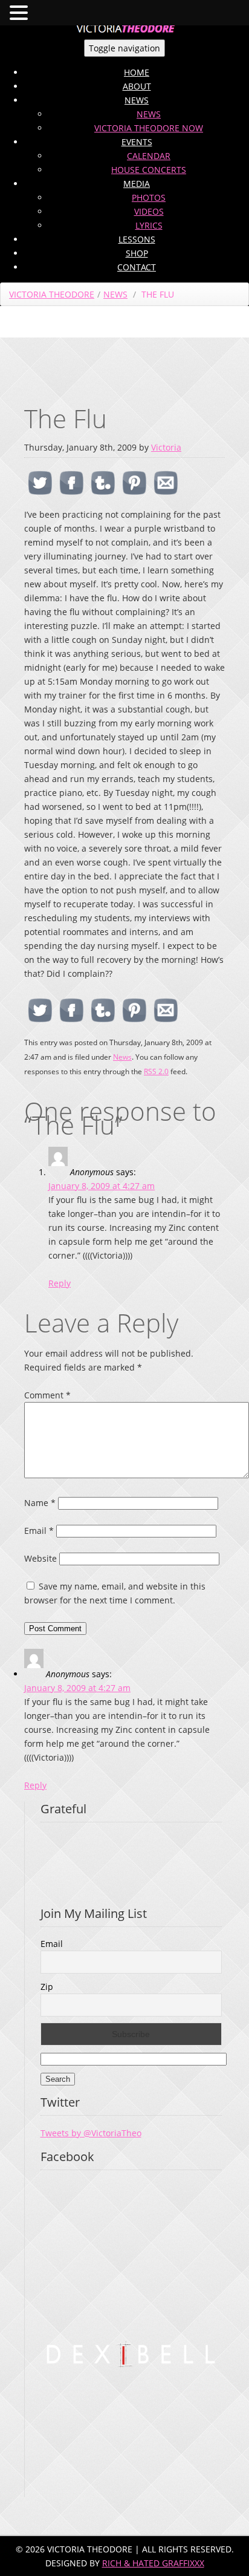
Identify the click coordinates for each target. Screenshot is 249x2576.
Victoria (166, 447)
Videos (149, 211)
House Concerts (149, 170)
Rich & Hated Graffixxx (153, 2563)
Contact (137, 267)
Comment (47, 1395)
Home (137, 72)
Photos (149, 197)
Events (137, 142)
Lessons (137, 239)
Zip (47, 1987)
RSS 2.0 (156, 1071)
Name (40, 1503)
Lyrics (149, 225)
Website (40, 1558)
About (137, 86)
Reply (60, 1283)
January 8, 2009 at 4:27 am (102, 1186)
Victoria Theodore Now (149, 128)
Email (39, 1531)
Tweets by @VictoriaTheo (91, 2133)
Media (137, 184)
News (137, 100)
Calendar (149, 156)
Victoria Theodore (52, 294)
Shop (137, 253)
